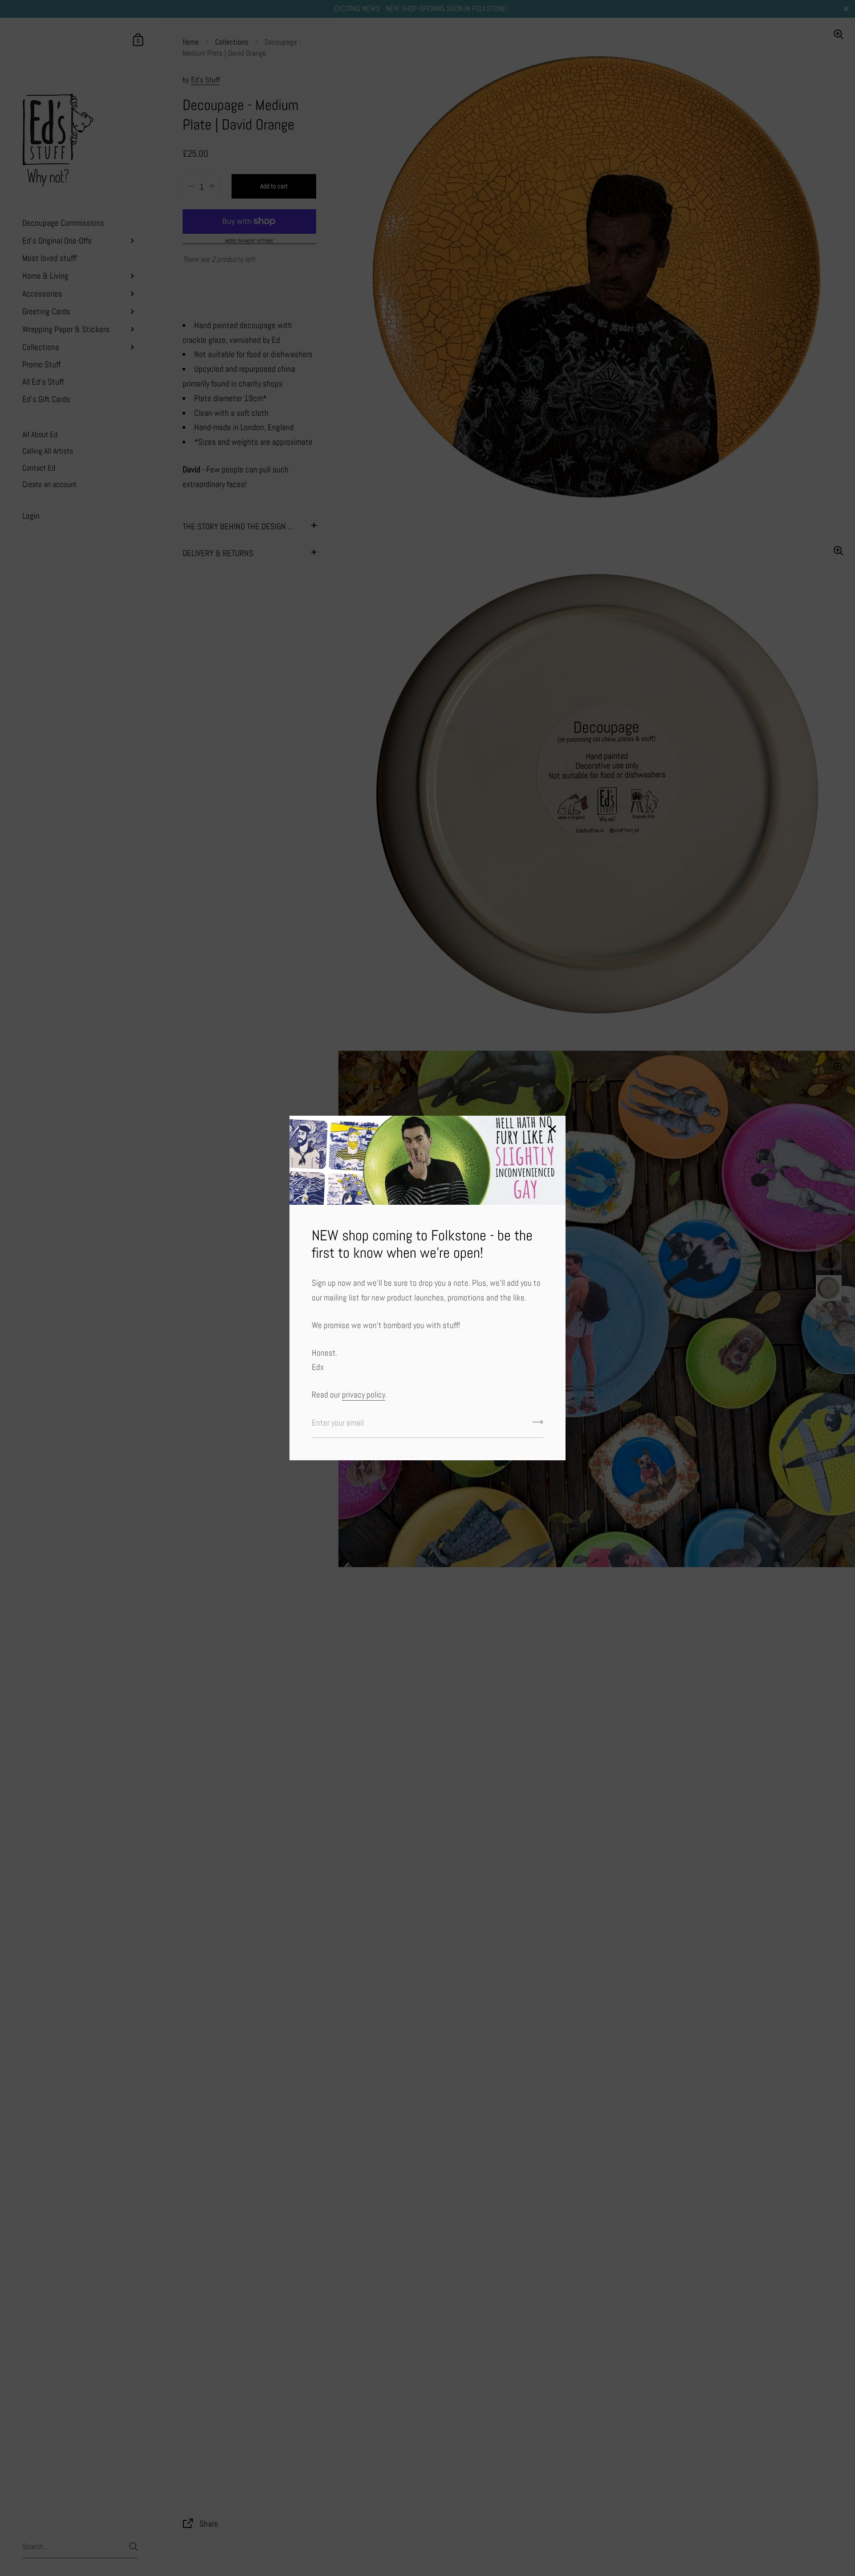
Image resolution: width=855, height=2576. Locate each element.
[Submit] (538, 1425)
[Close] (552, 1130)
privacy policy (364, 1395)
